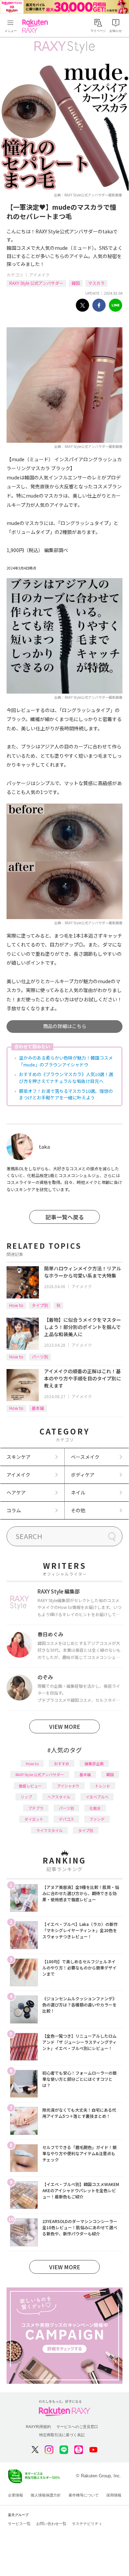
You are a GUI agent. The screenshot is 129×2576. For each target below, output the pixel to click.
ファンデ (97, 1819)
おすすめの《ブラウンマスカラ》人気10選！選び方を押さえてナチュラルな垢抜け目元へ (66, 1078)
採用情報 (114, 2495)
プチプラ (36, 1808)
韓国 (76, 283)
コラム (14, 1510)
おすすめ (62, 1763)
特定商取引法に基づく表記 (62, 2435)
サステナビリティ (87, 2524)
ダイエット (34, 1819)
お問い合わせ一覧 (51, 2524)
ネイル (78, 1492)
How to (16, 1305)
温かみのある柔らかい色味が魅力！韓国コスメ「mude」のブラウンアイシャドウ (66, 1061)
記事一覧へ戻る (65, 1217)
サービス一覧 (19, 2524)
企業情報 (15, 2495)
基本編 (38, 1408)
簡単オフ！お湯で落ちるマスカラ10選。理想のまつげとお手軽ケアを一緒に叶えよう (66, 1094)
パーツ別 (40, 1357)
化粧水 (95, 1808)
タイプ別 (40, 1305)
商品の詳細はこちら (65, 1026)
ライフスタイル (49, 1830)
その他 (78, 1510)
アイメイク (39, 275)
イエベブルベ (97, 1797)
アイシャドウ (68, 1786)
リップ (26, 1797)
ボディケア (83, 1475)
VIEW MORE (65, 1726)
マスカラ (96, 283)
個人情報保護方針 (46, 2495)
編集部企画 (94, 1763)
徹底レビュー (30, 1786)
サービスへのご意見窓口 (77, 2427)
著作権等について (84, 2495)
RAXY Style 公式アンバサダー (36, 283)
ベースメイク (85, 1457)
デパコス (66, 1819)
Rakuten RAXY (36, 26)
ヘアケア (16, 1492)
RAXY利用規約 (38, 2427)
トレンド (103, 1786)
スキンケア (19, 1457)
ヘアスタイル (59, 1797)
